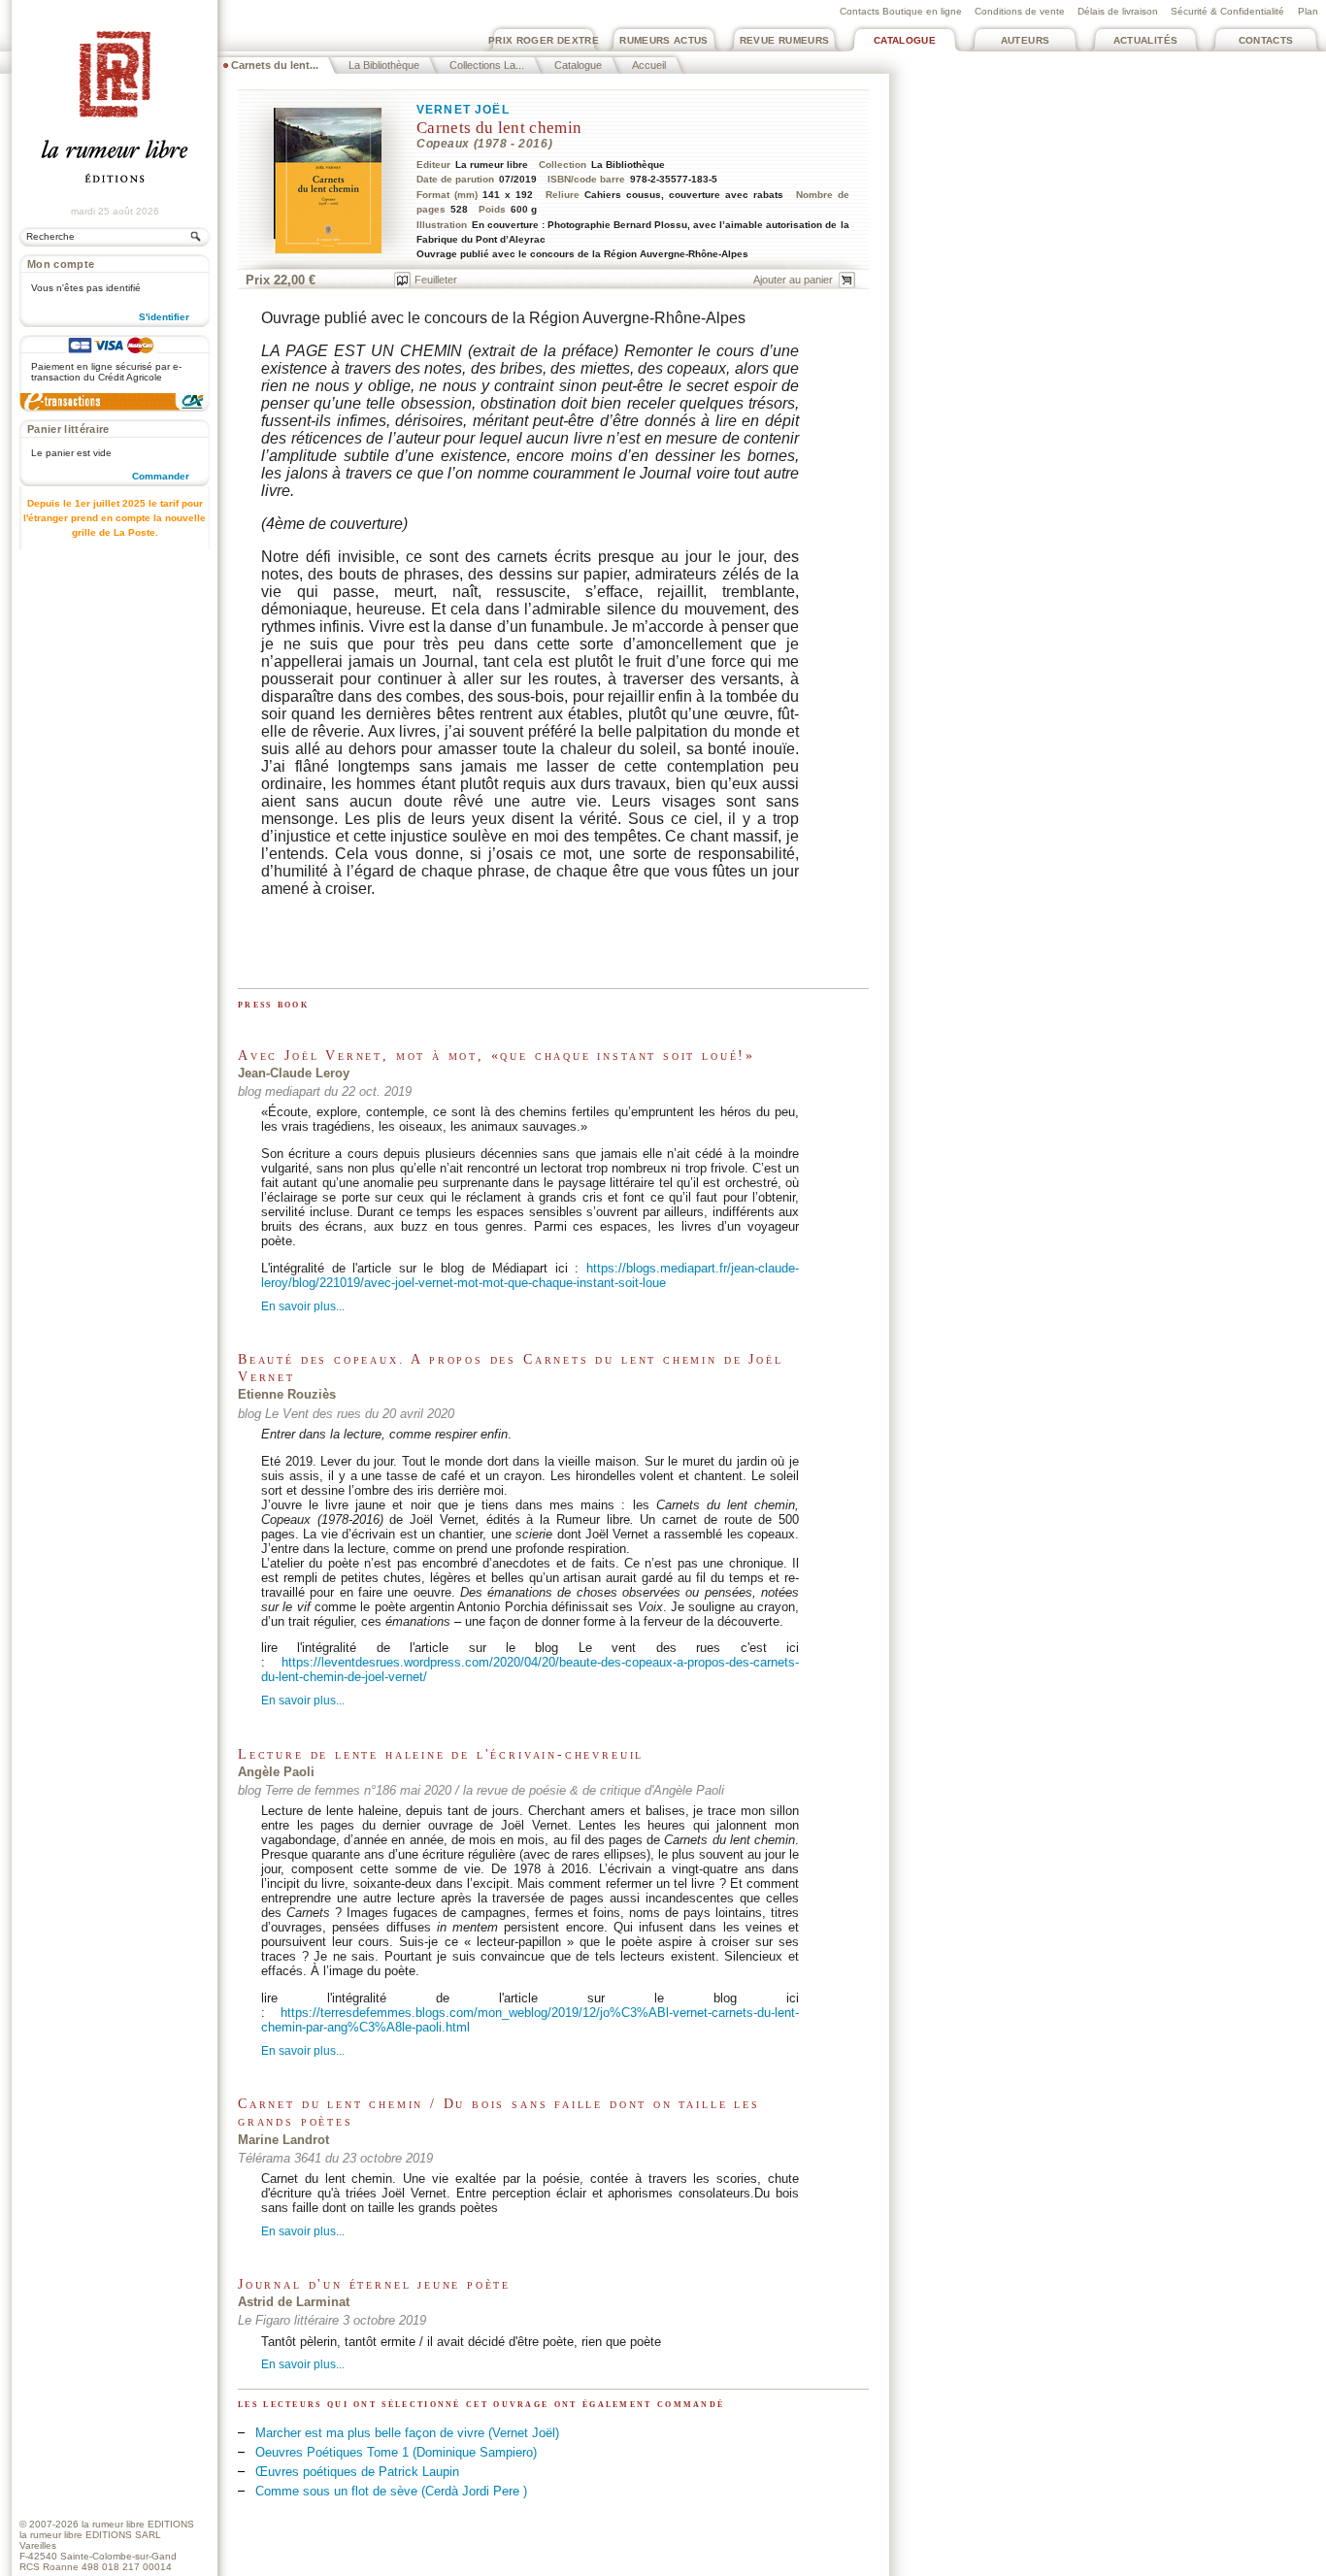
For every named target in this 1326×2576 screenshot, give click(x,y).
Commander (161, 476)
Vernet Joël (463, 110)
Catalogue (905, 40)
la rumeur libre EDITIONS (138, 2524)
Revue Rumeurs (785, 40)
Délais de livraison (1118, 11)
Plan (1308, 11)
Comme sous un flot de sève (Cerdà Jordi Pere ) (391, 2491)
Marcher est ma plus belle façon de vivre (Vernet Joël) (407, 2433)
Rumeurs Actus (664, 40)
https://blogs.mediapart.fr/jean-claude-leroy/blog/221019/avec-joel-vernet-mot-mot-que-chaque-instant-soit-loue (530, 1275)
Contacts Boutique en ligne (901, 11)
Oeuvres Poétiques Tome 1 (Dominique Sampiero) (396, 2452)
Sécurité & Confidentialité (1227, 11)
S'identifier (164, 317)
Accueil (649, 65)
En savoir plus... (303, 1307)
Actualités (1146, 40)
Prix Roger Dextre (544, 40)
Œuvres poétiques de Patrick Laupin (357, 2472)
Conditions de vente (1020, 11)
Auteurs (1026, 40)
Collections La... (487, 65)
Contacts (1266, 40)
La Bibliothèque (384, 65)
